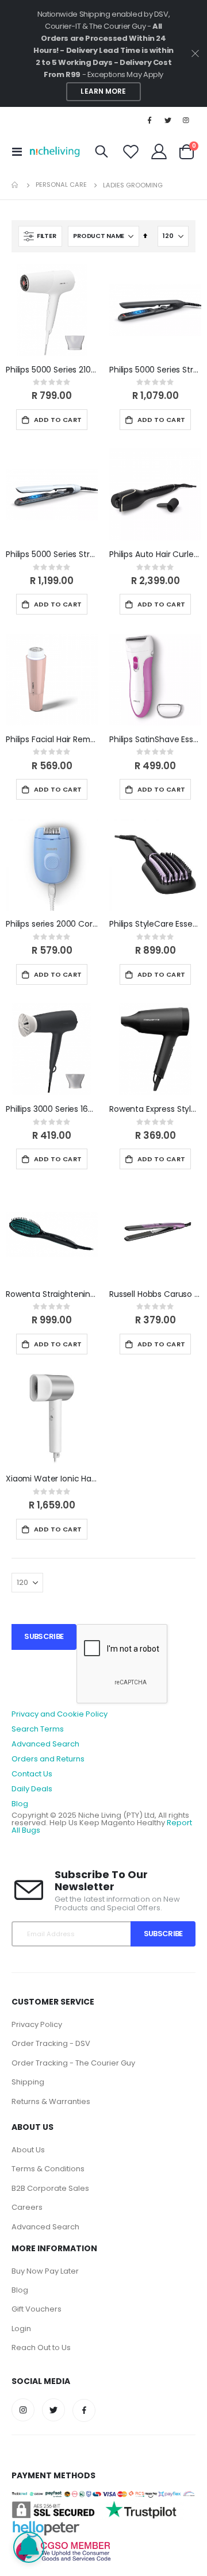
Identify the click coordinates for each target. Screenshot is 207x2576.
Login (21, 2329)
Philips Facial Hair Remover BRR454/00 (52, 740)
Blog (20, 1804)
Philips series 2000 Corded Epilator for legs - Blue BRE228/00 (52, 924)
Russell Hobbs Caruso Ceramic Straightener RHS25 (155, 1294)
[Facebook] (149, 120)
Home (16, 185)
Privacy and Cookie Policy (60, 1714)
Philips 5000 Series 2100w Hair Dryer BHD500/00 (52, 370)
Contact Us (32, 1774)
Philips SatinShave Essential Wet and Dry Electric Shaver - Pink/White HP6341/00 (155, 740)
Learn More (103, 91)
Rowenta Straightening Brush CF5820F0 (52, 1294)
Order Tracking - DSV (51, 2043)
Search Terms (38, 1729)
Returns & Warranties (51, 2101)
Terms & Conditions (48, 2169)
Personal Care (61, 185)
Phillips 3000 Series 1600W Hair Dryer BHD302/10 (52, 1109)
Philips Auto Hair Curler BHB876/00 (155, 554)
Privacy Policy (37, 2024)
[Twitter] (168, 120)
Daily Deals (32, 1789)
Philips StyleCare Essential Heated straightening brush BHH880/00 (155, 924)
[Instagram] (186, 120)
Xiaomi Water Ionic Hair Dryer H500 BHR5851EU (52, 1479)
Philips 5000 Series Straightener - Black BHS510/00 (155, 370)
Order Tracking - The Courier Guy (73, 2063)
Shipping (28, 2082)
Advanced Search (45, 1744)
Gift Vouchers (37, 2309)
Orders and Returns (48, 1759)
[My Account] (159, 151)
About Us (28, 2150)
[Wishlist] (131, 151)
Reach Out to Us (41, 2347)
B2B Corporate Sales (50, 2188)
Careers (27, 2207)
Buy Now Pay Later (45, 2271)
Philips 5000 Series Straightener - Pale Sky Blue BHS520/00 (52, 554)
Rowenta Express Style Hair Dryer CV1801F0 (155, 1109)
